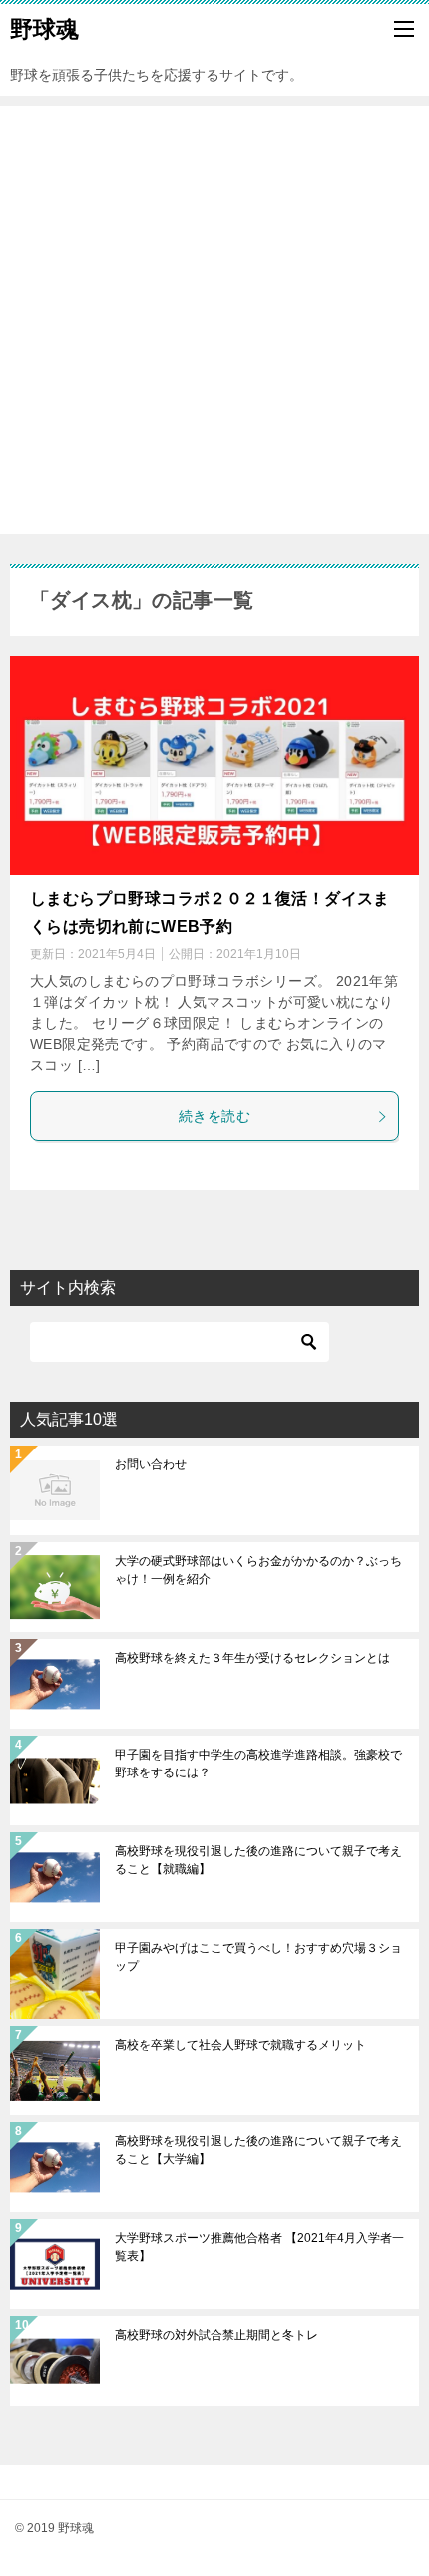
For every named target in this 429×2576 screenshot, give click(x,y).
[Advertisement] (214, 320)
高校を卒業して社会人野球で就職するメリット (240, 2045)
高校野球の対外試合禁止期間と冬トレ (216, 2335)
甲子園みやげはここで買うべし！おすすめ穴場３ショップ (258, 1957)
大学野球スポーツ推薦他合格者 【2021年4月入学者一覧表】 (259, 2247)
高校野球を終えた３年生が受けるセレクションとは (252, 1658)
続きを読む (214, 1116)
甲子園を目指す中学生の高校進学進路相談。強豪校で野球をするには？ (258, 1764)
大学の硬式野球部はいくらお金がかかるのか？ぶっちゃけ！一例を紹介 (258, 1570)
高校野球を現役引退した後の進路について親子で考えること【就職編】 (258, 1860)
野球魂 (44, 29)
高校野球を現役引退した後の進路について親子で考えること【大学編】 (258, 2150)
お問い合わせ (151, 1464)
